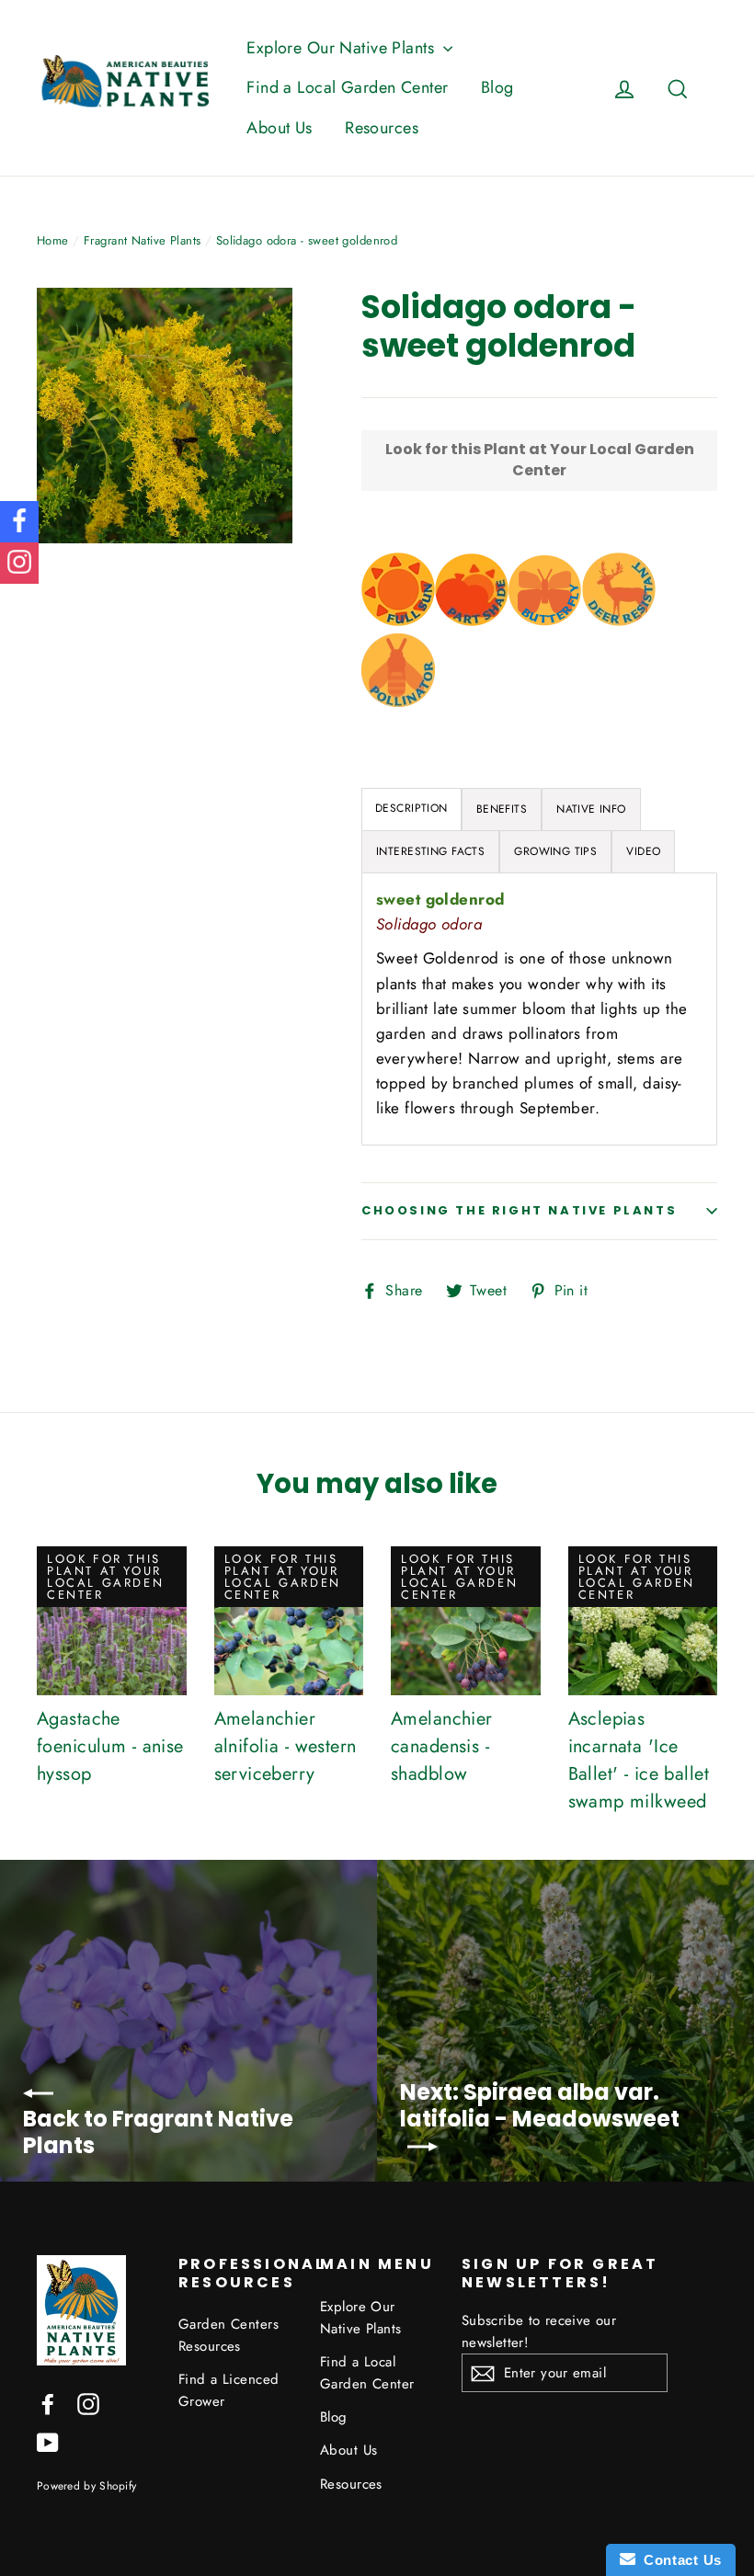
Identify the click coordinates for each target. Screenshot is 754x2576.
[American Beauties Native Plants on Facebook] (48, 2403)
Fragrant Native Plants (142, 240)
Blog (497, 87)
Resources (382, 128)
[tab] (411, 809)
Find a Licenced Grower (228, 2390)
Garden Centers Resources (228, 2335)
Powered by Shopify (86, 2485)
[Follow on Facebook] (19, 522)
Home (53, 240)
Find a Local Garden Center (347, 87)
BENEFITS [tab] (502, 809)
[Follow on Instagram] (19, 563)
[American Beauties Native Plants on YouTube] (48, 2441)
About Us (279, 128)
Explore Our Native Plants (343, 48)
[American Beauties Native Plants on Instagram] (88, 2403)
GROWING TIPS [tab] (555, 851)
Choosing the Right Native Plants (519, 1210)
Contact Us (679, 2560)
